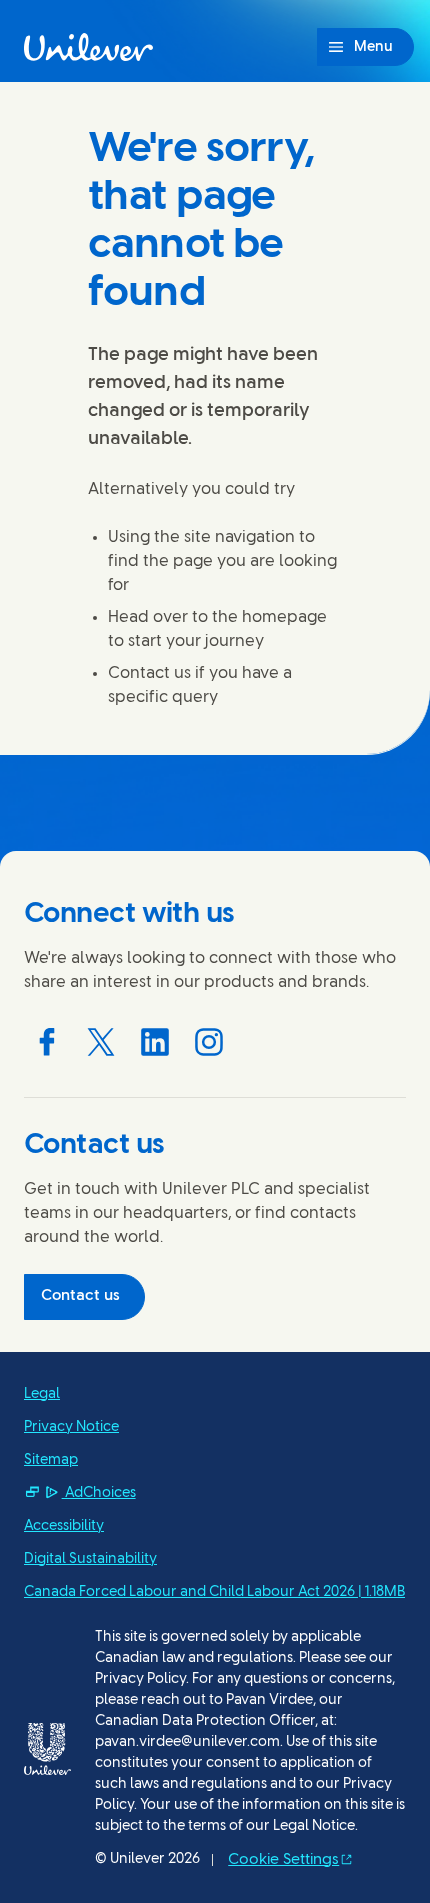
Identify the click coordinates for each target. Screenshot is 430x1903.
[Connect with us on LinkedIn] (155, 1042)
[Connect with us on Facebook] (47, 1042)
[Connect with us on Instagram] (209, 1042)
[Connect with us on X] (101, 1042)
